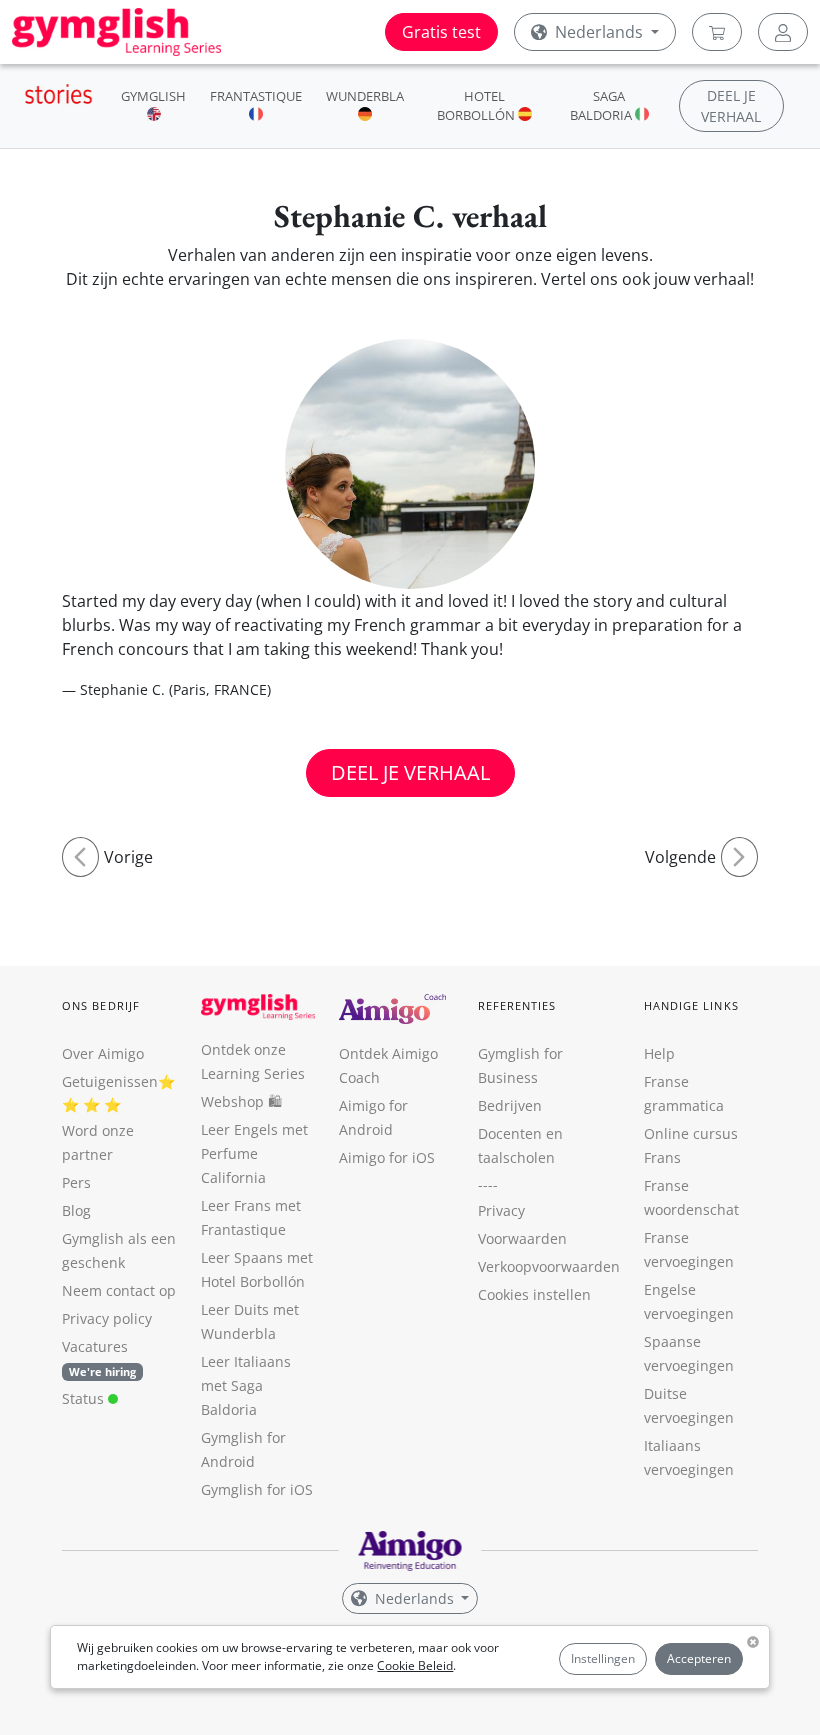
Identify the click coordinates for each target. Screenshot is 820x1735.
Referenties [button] (517, 1005)
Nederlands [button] (599, 32)
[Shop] (717, 32)
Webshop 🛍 (241, 1101)
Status (85, 1398)
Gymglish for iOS (257, 1489)
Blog (76, 1210)
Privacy (501, 1210)
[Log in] (783, 32)
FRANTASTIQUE (256, 96)
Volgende (680, 857)
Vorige (128, 857)
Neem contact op (119, 1290)
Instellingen (603, 1658)
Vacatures (95, 1346)
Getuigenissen (110, 1081)
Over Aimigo (103, 1053)
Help (659, 1053)
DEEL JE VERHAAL (410, 772)
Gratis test (441, 32)
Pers (76, 1182)
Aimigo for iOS (387, 1157)
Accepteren (699, 1658)
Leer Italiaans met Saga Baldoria (246, 1385)
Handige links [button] (691, 1005)
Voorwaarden (522, 1238)
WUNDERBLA (365, 96)
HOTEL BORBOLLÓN (477, 105)
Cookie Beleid (415, 1665)
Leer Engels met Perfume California (254, 1153)
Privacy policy (107, 1318)
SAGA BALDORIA (602, 105)
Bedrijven (510, 1105)
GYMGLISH (153, 96)
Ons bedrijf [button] (101, 1005)
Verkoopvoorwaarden (549, 1266)
